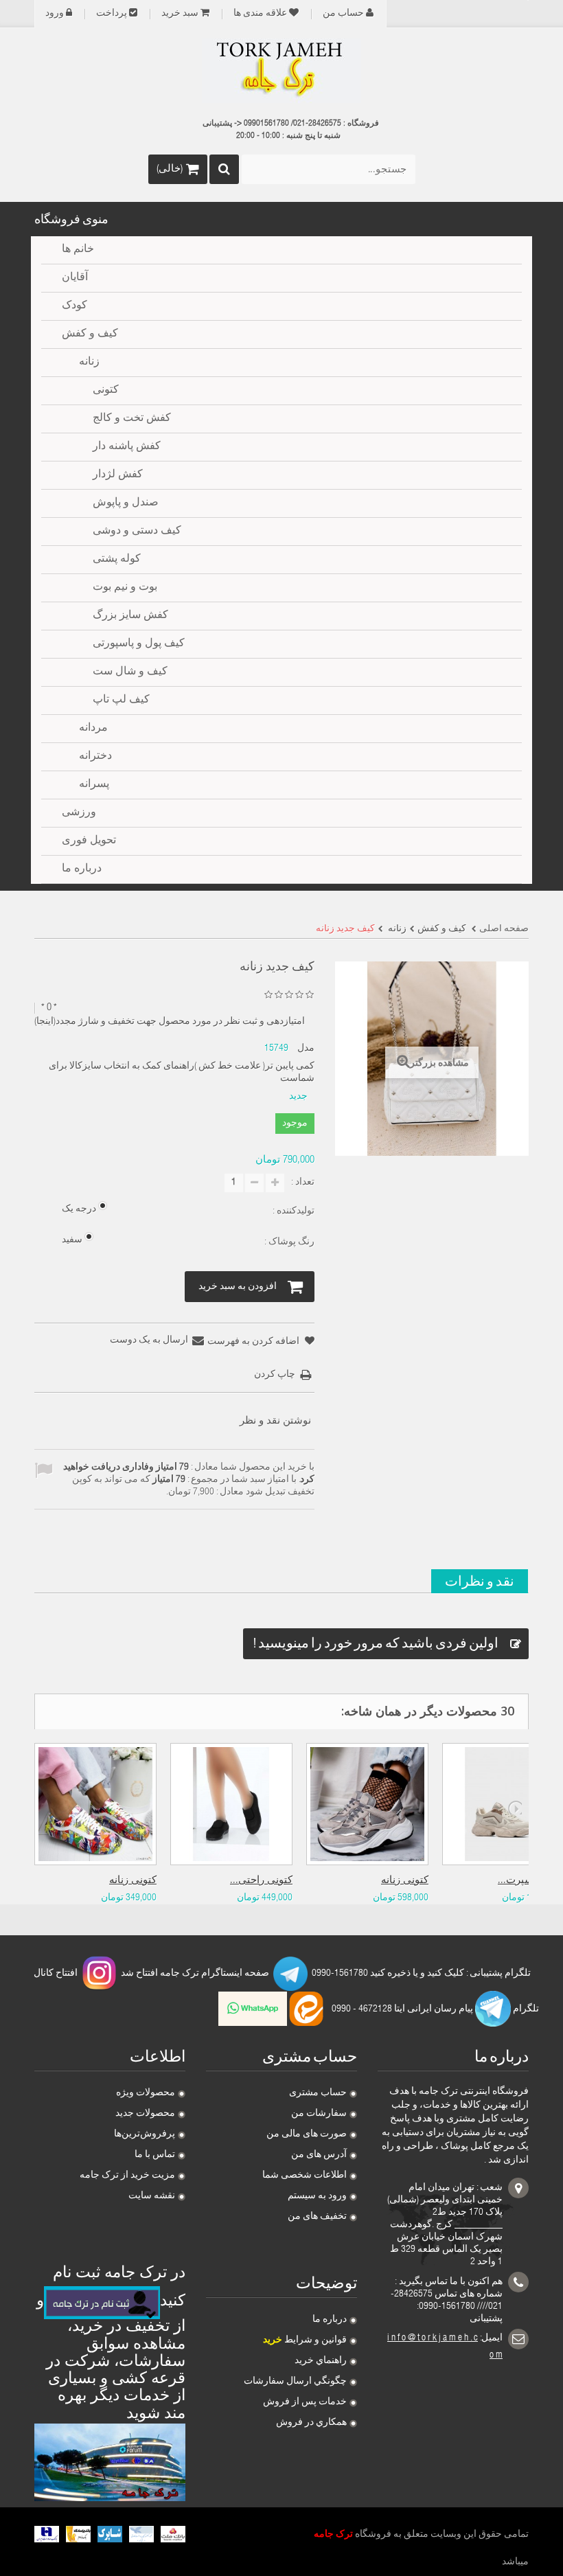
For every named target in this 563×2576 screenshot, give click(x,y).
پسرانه (94, 785)
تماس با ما (155, 2155)
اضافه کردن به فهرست (254, 1342)
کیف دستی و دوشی (137, 532)
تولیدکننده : (292, 1211)
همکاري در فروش (311, 2423)
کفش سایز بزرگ (130, 616)
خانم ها (78, 250)
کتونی (106, 391)
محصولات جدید (145, 2114)
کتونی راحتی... (261, 1881)
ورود (55, 14)
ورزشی (79, 813)
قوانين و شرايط (305, 2340)
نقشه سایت (152, 2196)
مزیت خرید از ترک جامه (127, 2176)
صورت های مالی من (307, 2134)
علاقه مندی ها (260, 14)
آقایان (75, 278)
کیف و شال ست (130, 672)
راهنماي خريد (321, 2361)
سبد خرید (180, 14)
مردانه (93, 729)
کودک (74, 306)
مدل (306, 1049)
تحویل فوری (89, 841)
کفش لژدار (118, 475)
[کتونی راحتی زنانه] (231, 1804)
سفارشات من (319, 2114)
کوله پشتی (117, 560)
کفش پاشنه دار (127, 447)
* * (49, 1008)
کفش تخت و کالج (132, 419)
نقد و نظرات (480, 1581)
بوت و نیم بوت (125, 588)
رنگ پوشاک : (288, 1242)
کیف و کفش (90, 334)
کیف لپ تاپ (121, 700)
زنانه (89, 363)
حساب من (343, 14)
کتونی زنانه (133, 1881)
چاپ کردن (275, 1375)
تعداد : (303, 1183)
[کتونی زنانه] (95, 1804)
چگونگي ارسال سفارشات (295, 2382)
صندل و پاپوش (126, 503)
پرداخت (112, 14)
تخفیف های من (317, 2217)
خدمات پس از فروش (305, 2402)
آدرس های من (319, 2155)
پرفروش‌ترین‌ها (145, 2134)
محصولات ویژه (146, 2093)
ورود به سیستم (317, 2196)
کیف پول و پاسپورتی (139, 644)
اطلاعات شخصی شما (305, 2176)
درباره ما (330, 2320)
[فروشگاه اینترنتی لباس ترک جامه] (281, 71)
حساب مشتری (318, 2093)
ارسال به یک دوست (149, 1341)
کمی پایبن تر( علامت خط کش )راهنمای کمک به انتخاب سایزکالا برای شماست (181, 1073)
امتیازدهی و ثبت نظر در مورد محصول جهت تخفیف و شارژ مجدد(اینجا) (170, 1022)
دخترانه (95, 757)
